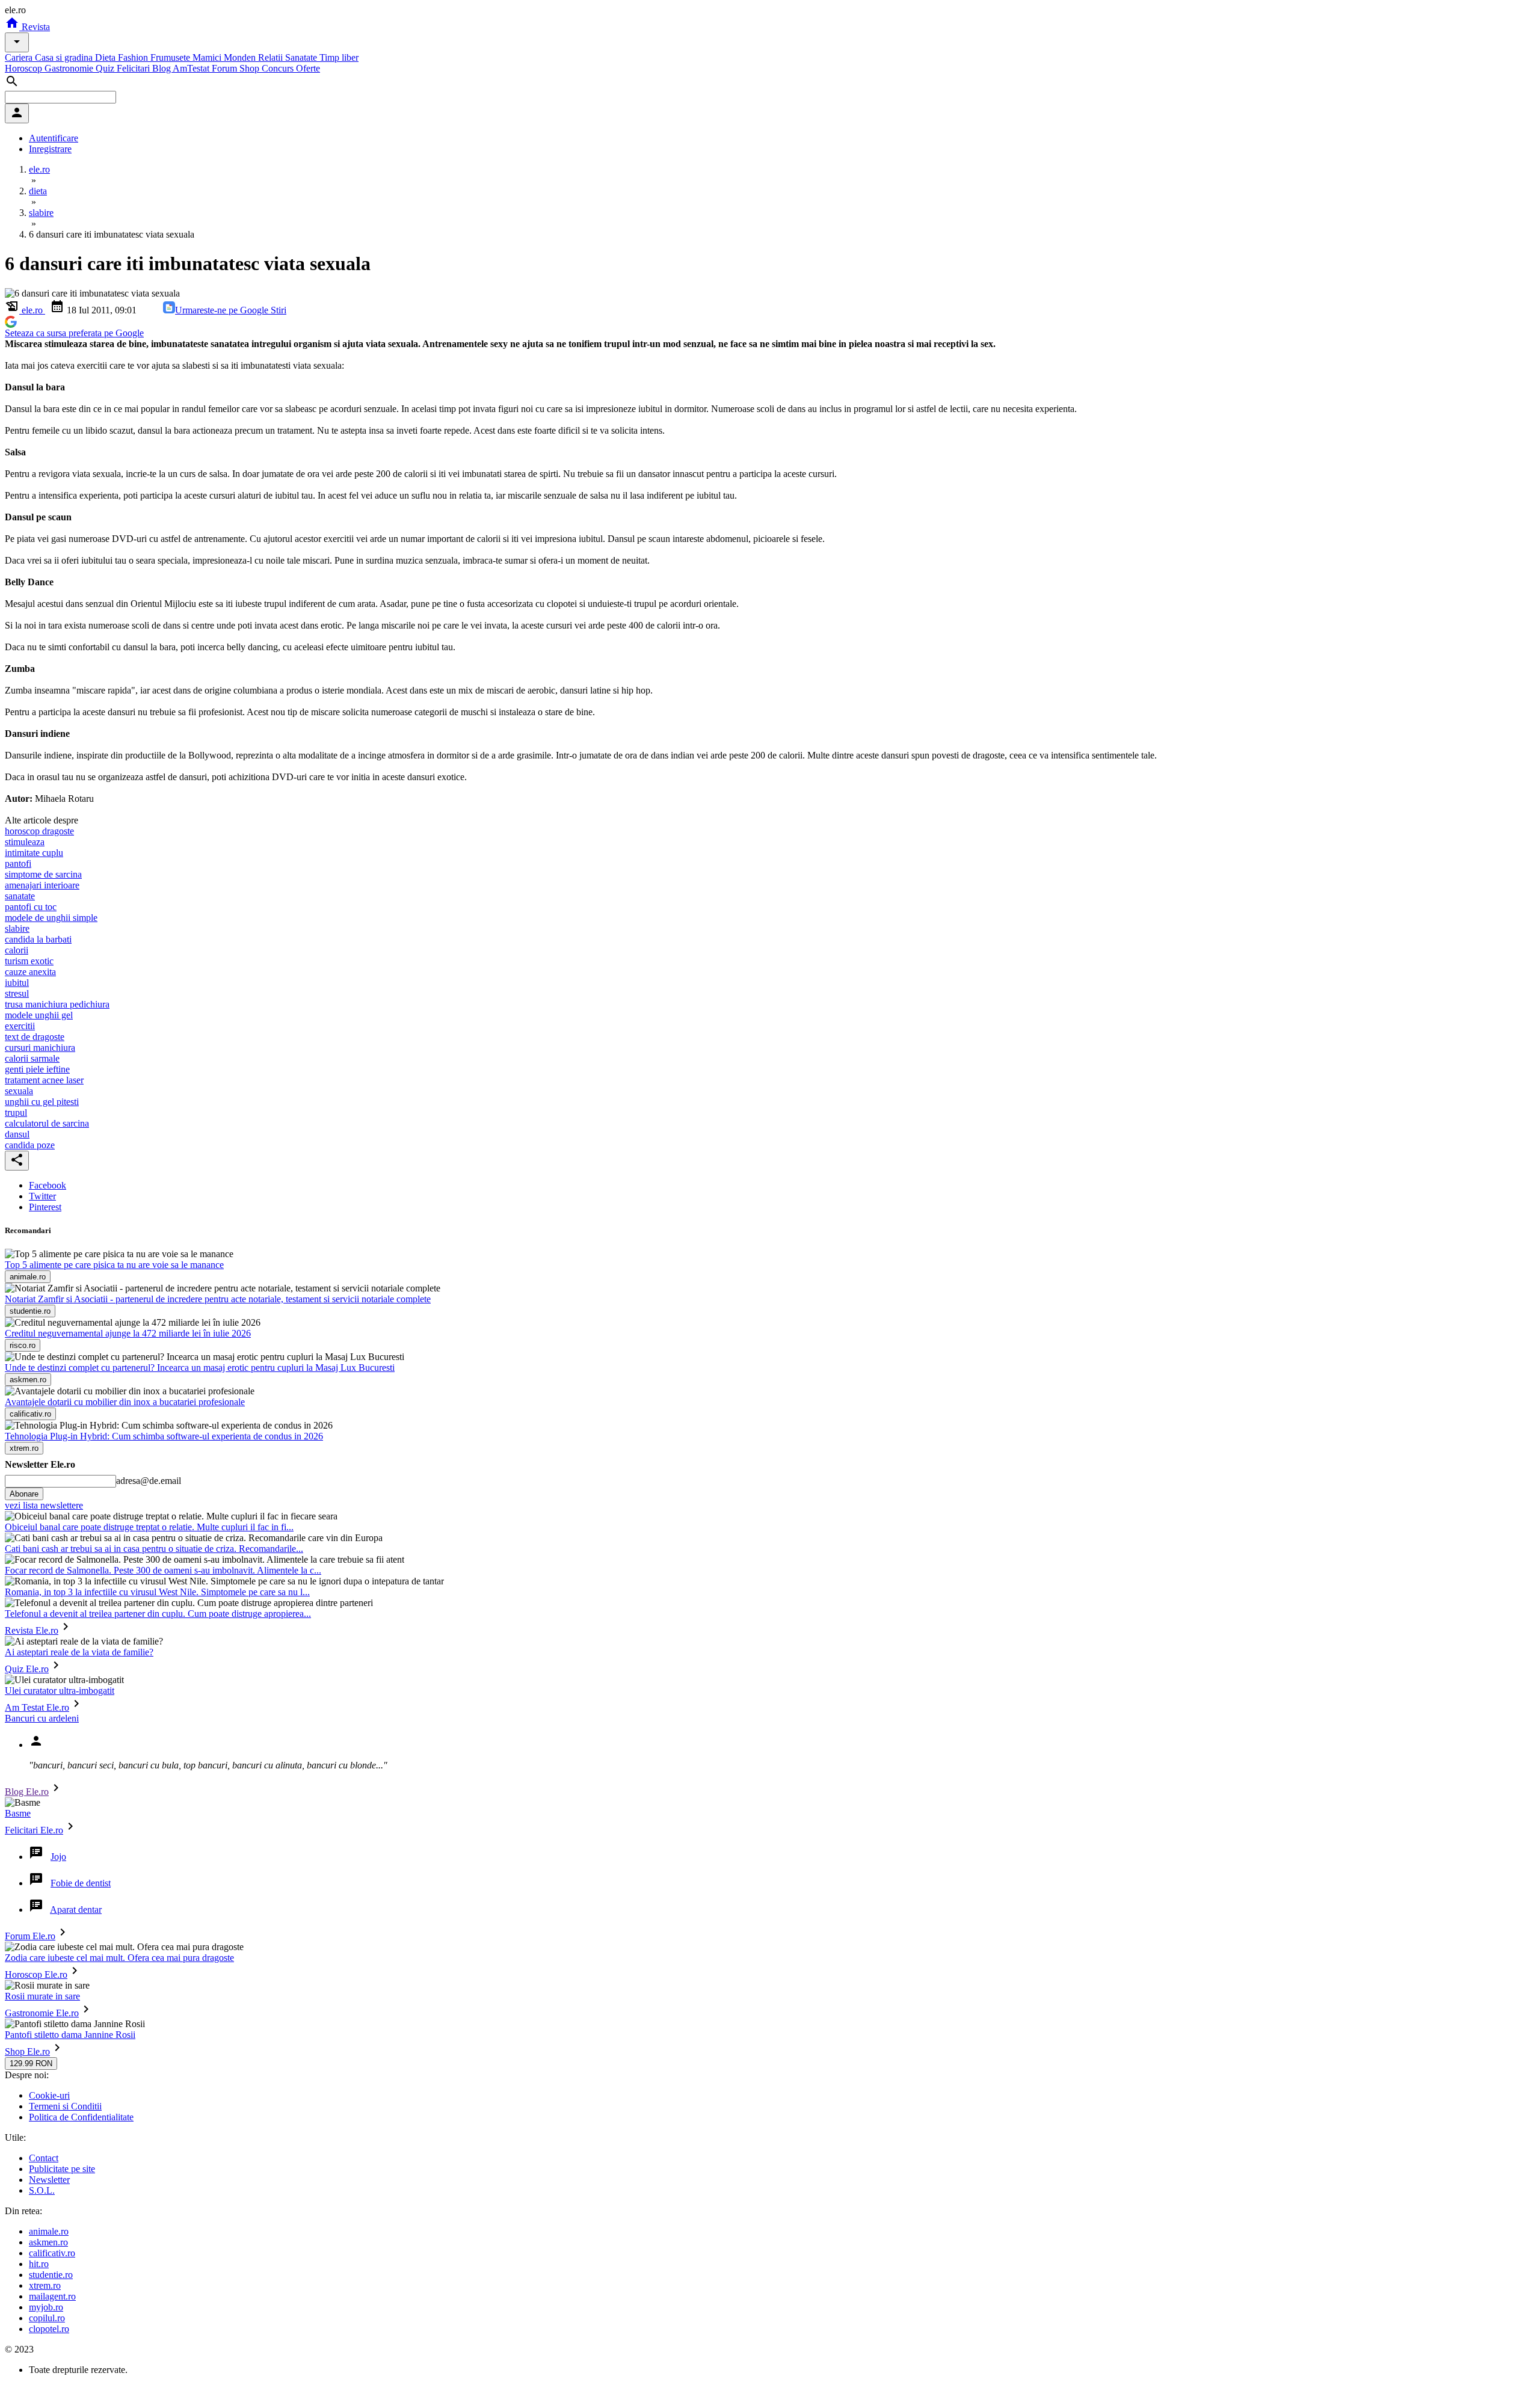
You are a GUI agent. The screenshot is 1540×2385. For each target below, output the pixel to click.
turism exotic (29, 961)
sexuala (19, 1091)
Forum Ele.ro (30, 1936)
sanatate (20, 896)
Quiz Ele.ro (27, 1669)
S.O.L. (42, 2190)
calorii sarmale (32, 1058)
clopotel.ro (49, 2329)
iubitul (17, 983)
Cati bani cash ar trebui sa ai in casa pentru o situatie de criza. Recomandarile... (154, 1549)
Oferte (308, 68)
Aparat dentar (76, 1910)
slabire (17, 928)
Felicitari (134, 68)
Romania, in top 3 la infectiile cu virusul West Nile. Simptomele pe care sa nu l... (157, 1592)
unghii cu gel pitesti (42, 1102)
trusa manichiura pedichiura (57, 1004)
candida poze (30, 1145)
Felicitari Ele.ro (34, 1830)
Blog (162, 68)
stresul (17, 993)
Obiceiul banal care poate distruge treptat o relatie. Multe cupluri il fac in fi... (149, 1527)
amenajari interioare (42, 885)
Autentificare (54, 138)
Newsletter (49, 2180)
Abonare (24, 1494)
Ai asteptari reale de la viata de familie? (79, 1652)
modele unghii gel (39, 1015)
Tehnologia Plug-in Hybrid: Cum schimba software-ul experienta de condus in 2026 (164, 1436)
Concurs (279, 68)
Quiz (106, 68)
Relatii (272, 57)
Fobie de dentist (81, 1883)
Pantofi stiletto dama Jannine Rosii (70, 2035)
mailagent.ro (52, 2296)
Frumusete (171, 57)
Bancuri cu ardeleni (42, 1718)
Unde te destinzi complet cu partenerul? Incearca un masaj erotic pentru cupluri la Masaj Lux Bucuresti (200, 1368)
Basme (18, 1813)
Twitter (42, 1196)
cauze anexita (30, 972)
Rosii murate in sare (42, 1996)
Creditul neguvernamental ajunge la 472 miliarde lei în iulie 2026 (128, 1333)
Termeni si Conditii (65, 2106)
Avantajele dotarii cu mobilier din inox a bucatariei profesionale (125, 1402)
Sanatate (302, 57)
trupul (16, 1112)
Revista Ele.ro (32, 1630)
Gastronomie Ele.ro (42, 2013)
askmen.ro (48, 2242)
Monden (241, 57)
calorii (17, 950)
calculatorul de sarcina (47, 1123)
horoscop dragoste (39, 831)
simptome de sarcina (43, 874)
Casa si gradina (65, 57)
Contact (44, 2158)
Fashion (134, 57)
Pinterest (45, 1207)
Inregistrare (50, 149)
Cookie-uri (49, 2095)
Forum (226, 68)
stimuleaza (25, 842)
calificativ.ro (52, 2253)
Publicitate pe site (62, 2169)
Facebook (48, 1185)
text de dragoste (35, 1037)
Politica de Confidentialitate (81, 2117)
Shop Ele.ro (27, 2051)
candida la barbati (38, 939)
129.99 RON (31, 2063)
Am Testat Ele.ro (37, 1707)
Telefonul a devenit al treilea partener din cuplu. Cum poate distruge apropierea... (158, 1614)
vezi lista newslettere (44, 1505)
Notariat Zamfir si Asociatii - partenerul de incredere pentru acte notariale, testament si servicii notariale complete (218, 1299)
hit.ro (39, 2264)
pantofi (18, 863)
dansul (17, 1134)
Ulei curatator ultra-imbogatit (60, 1691)
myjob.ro (46, 2307)
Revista (35, 27)
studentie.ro (51, 2275)
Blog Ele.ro (27, 1792)
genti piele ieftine (37, 1069)
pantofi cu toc (31, 907)
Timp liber (339, 57)
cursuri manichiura (40, 1048)
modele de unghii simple (51, 918)
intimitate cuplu (34, 853)
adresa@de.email (149, 1481)
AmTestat (192, 68)
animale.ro (49, 2231)
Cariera (20, 57)
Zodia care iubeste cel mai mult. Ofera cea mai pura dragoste (119, 1958)
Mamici (208, 57)
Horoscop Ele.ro (36, 1974)
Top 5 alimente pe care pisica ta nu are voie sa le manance (114, 1265)
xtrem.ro (45, 2285)
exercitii (20, 1026)
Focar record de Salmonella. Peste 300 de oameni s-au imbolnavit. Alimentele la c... (163, 1570)
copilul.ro (47, 2318)
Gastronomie (70, 68)
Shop (251, 68)
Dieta (106, 57)
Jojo (58, 1857)
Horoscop (25, 68)
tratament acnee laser (44, 1080)
